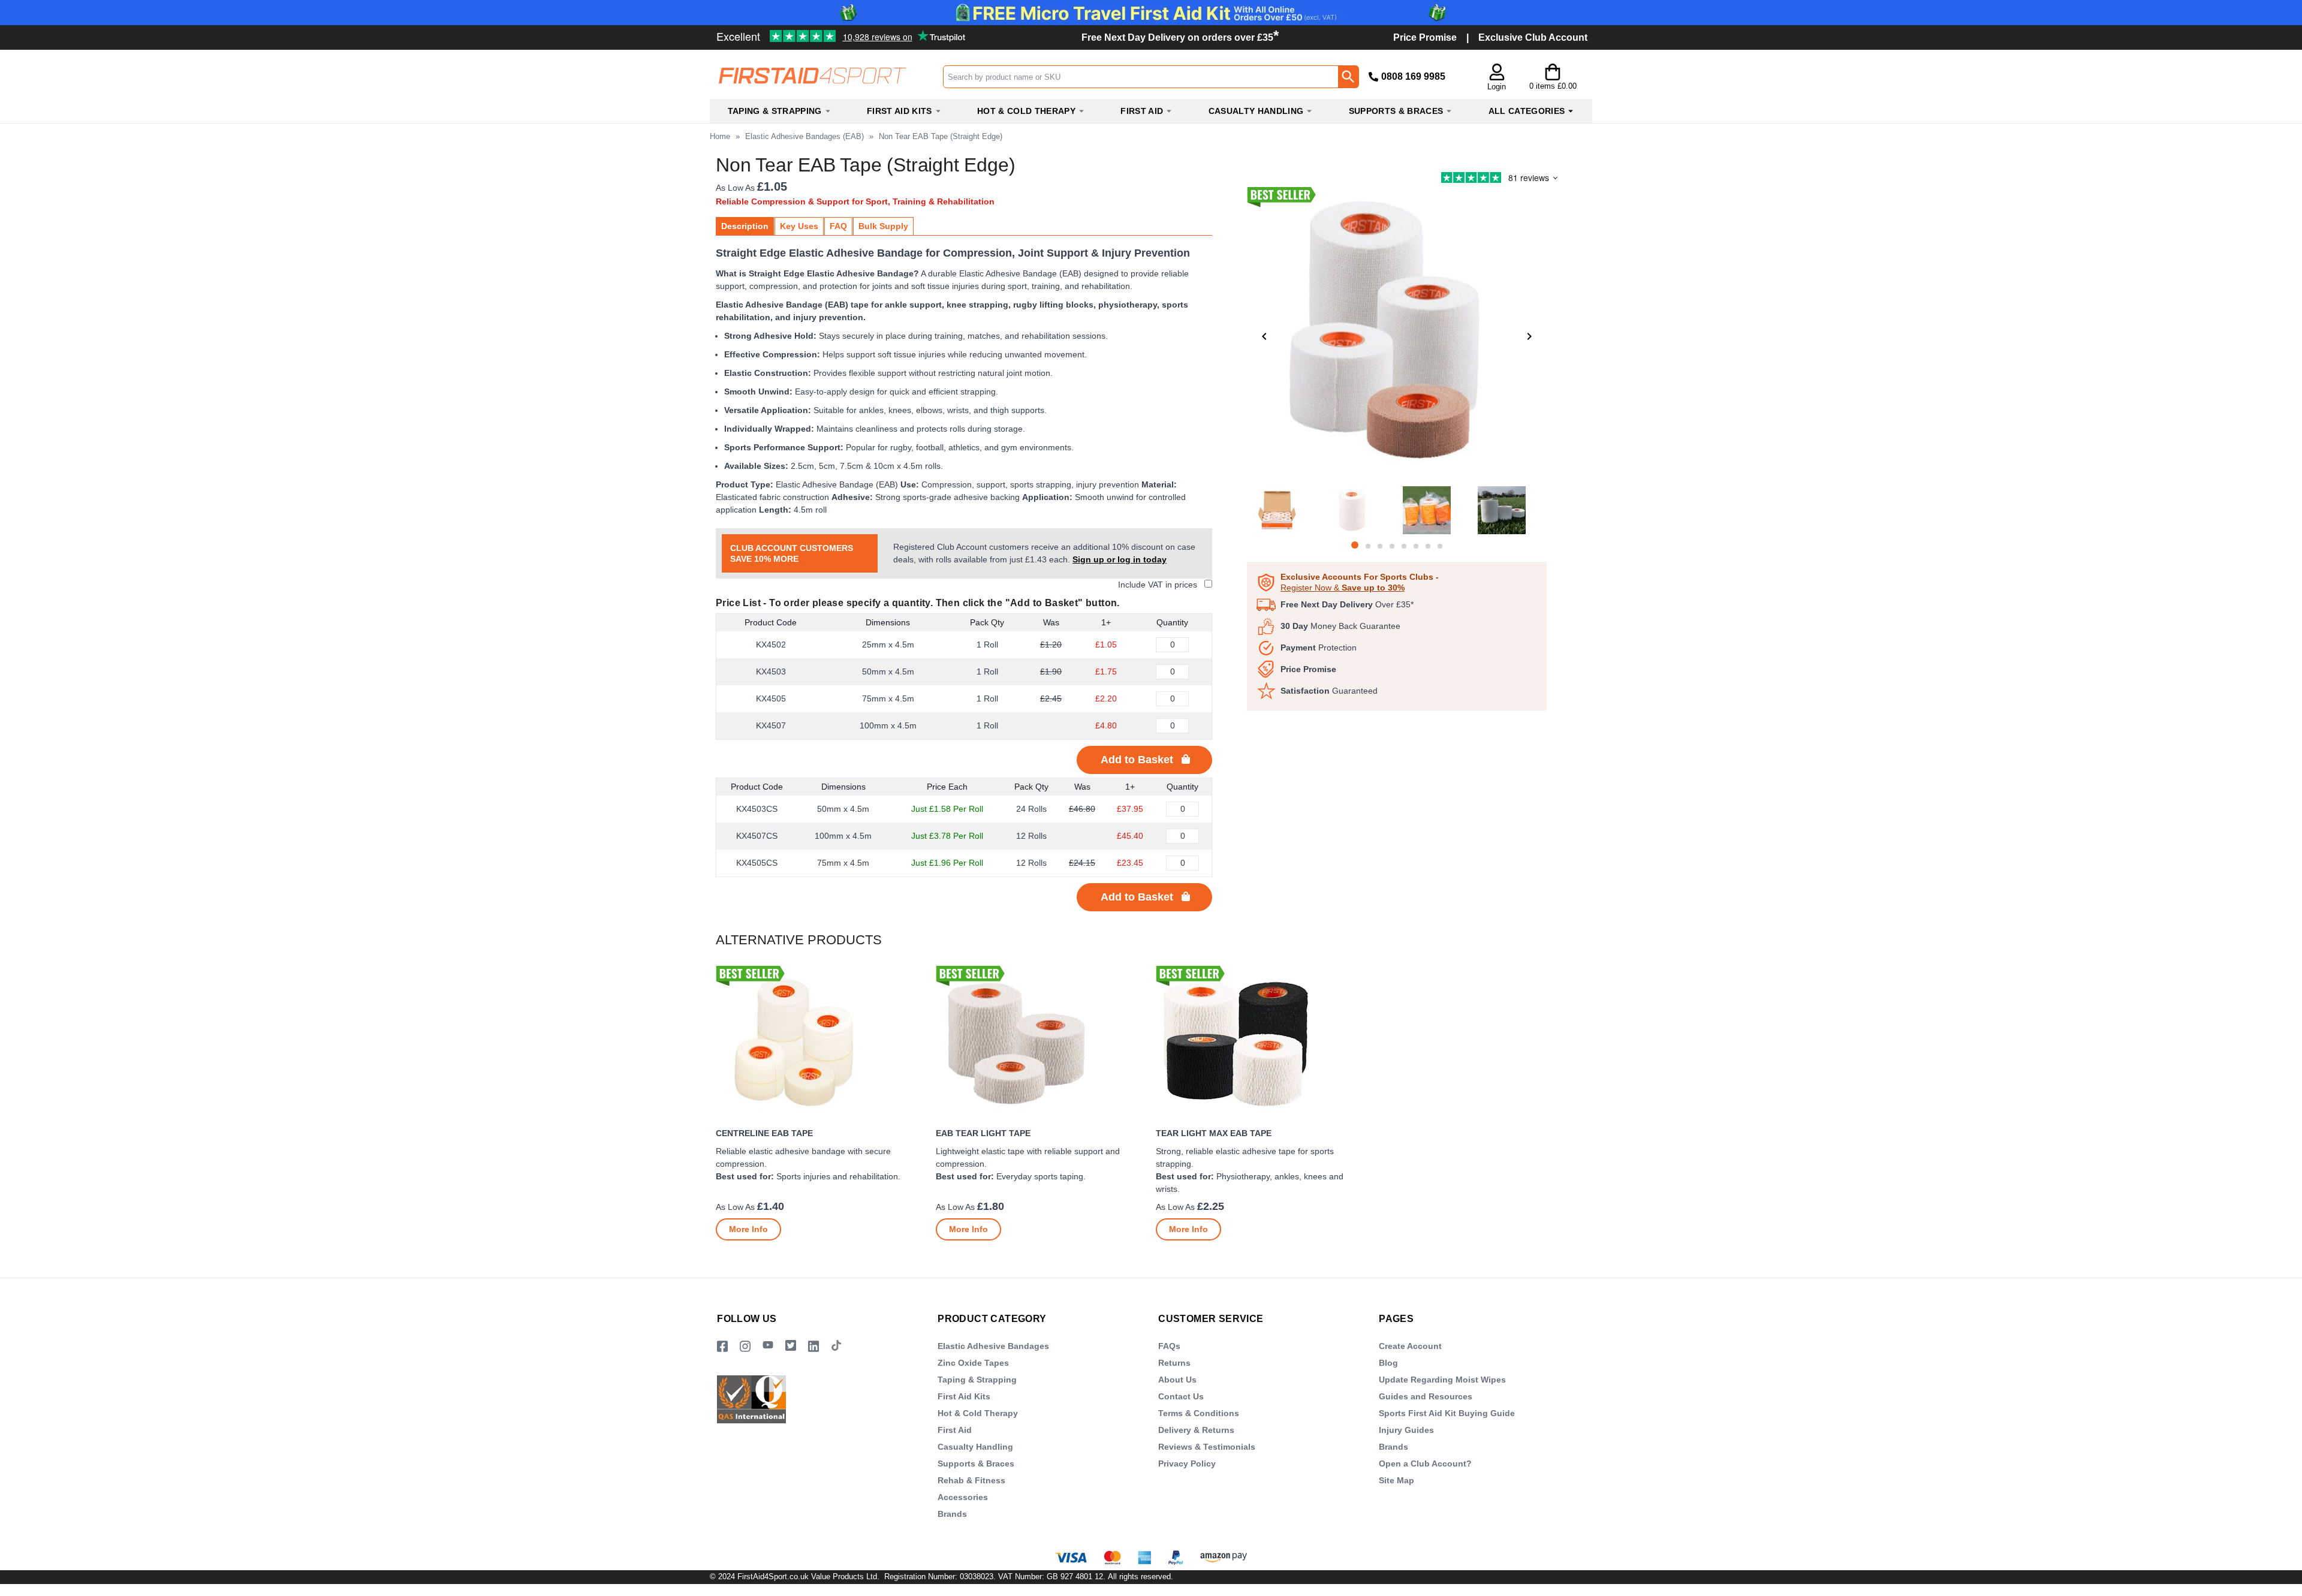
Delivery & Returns (1196, 1430)
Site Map (1396, 1480)
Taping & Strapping (977, 1380)
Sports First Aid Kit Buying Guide (1447, 1413)
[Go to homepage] (826, 76)
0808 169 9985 (1413, 76)
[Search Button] (1348, 77)
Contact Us (1181, 1396)
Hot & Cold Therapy (978, 1413)
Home (720, 136)
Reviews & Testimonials (1207, 1447)
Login (1497, 87)
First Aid (955, 1430)
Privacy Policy (1187, 1463)
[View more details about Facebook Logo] (722, 1346)
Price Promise (1425, 37)
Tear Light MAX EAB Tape (1214, 1133)
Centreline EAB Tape (764, 1133)
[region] (821, 1043)
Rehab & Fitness (971, 1480)
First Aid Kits (964, 1396)
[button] (1497, 78)
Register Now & (1343, 588)
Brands (952, 1514)
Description (745, 226)
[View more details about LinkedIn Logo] (813, 1346)
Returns (1174, 1363)
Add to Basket (1137, 760)
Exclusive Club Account (1533, 37)
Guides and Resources (1426, 1396)
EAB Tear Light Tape (983, 1133)
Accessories (963, 1497)
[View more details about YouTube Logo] (768, 1346)
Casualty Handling (975, 1447)
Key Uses (799, 226)
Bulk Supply (883, 226)
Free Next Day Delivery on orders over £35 (1180, 37)
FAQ (838, 226)
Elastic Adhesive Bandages (993, 1346)
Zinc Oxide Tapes (973, 1363)
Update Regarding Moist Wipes (1442, 1380)
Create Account (1410, 1346)
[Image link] (791, 1346)
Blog (1388, 1363)
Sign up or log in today (1120, 559)
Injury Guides (1406, 1430)
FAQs (1169, 1346)
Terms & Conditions (1199, 1413)
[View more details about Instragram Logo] (745, 1346)
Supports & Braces (976, 1463)
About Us (1177, 1380)
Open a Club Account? (1425, 1463)
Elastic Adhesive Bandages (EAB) (805, 136)
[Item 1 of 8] (1397, 336)
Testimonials (801, 32)
